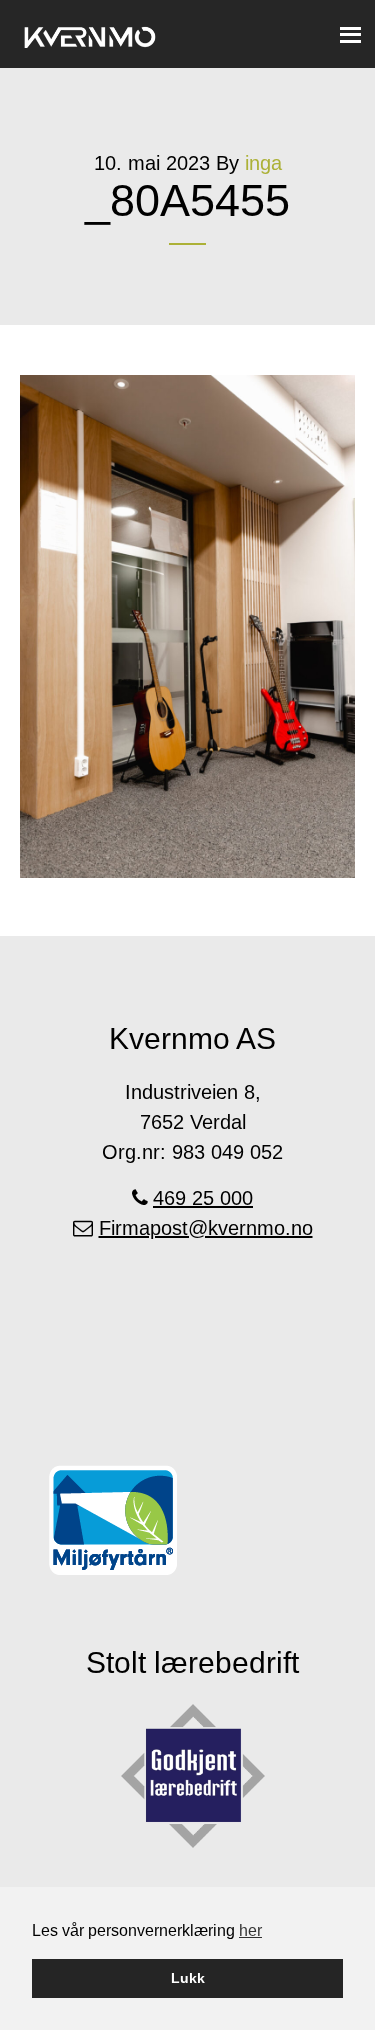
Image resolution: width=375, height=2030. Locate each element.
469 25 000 (203, 1198)
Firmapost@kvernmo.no (206, 1228)
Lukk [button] (188, 1978)
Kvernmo (90, 33)
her (250, 1930)
